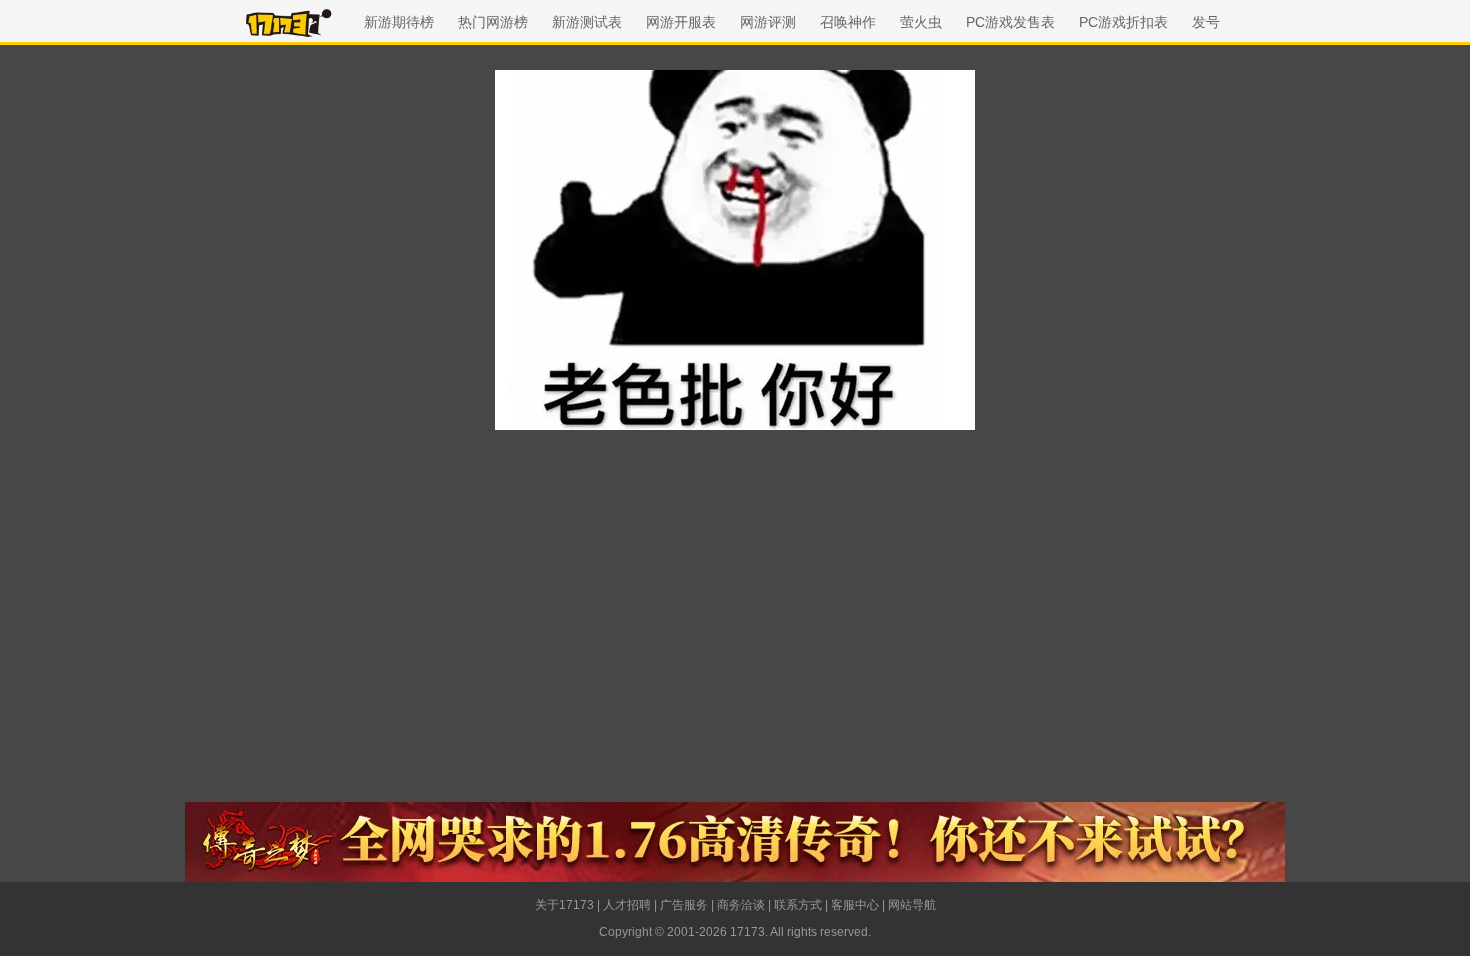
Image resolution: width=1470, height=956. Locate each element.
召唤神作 (848, 22)
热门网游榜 (493, 22)
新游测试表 (587, 22)
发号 (1206, 22)
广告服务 (684, 905)
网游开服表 (681, 22)
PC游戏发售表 (1010, 22)
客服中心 (855, 905)
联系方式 (798, 905)
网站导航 (912, 905)
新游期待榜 (399, 22)
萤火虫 (921, 22)
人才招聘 (627, 905)
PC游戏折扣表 (1123, 22)
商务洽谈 (741, 905)
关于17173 (564, 905)
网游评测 (768, 22)
